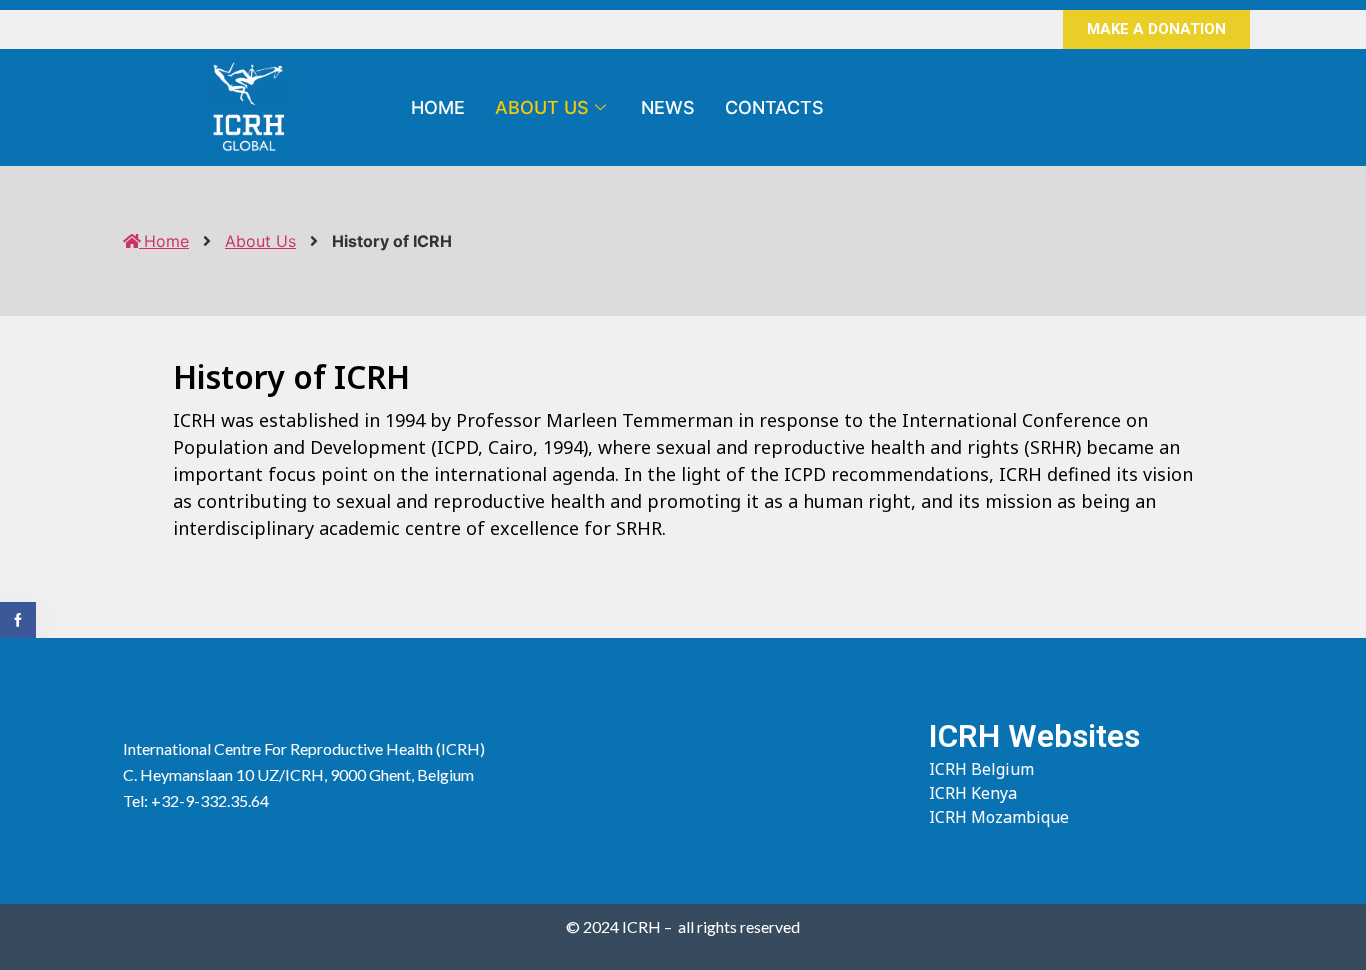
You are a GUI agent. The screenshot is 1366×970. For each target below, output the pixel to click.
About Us (542, 107)
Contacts (774, 107)
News (668, 107)
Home (438, 107)
